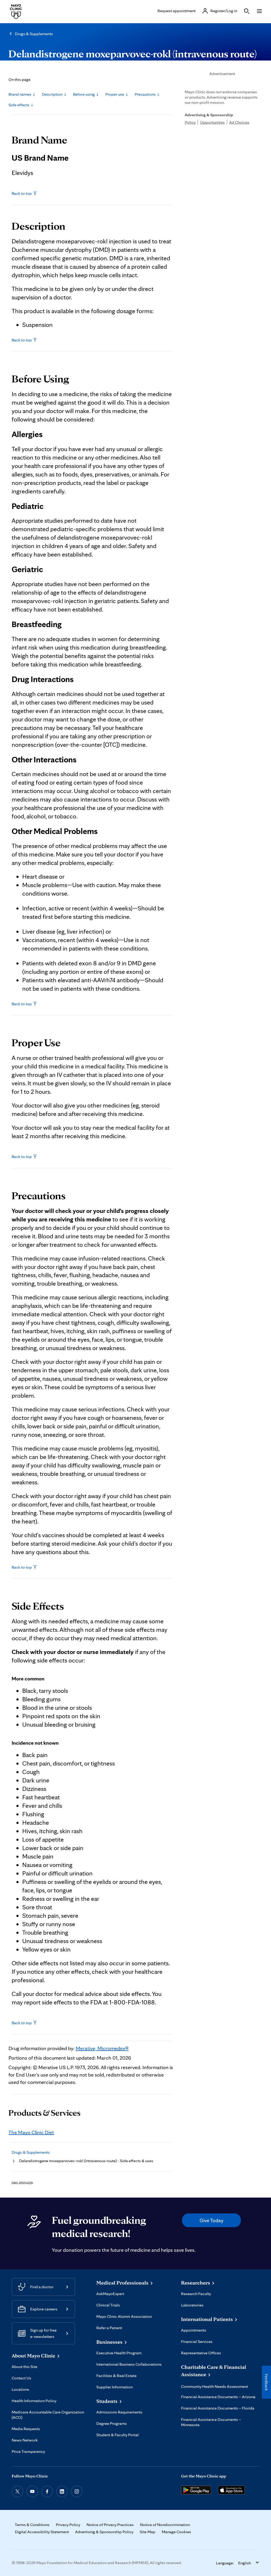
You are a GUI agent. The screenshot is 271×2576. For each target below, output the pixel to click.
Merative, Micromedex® (102, 2048)
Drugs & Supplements (34, 34)
